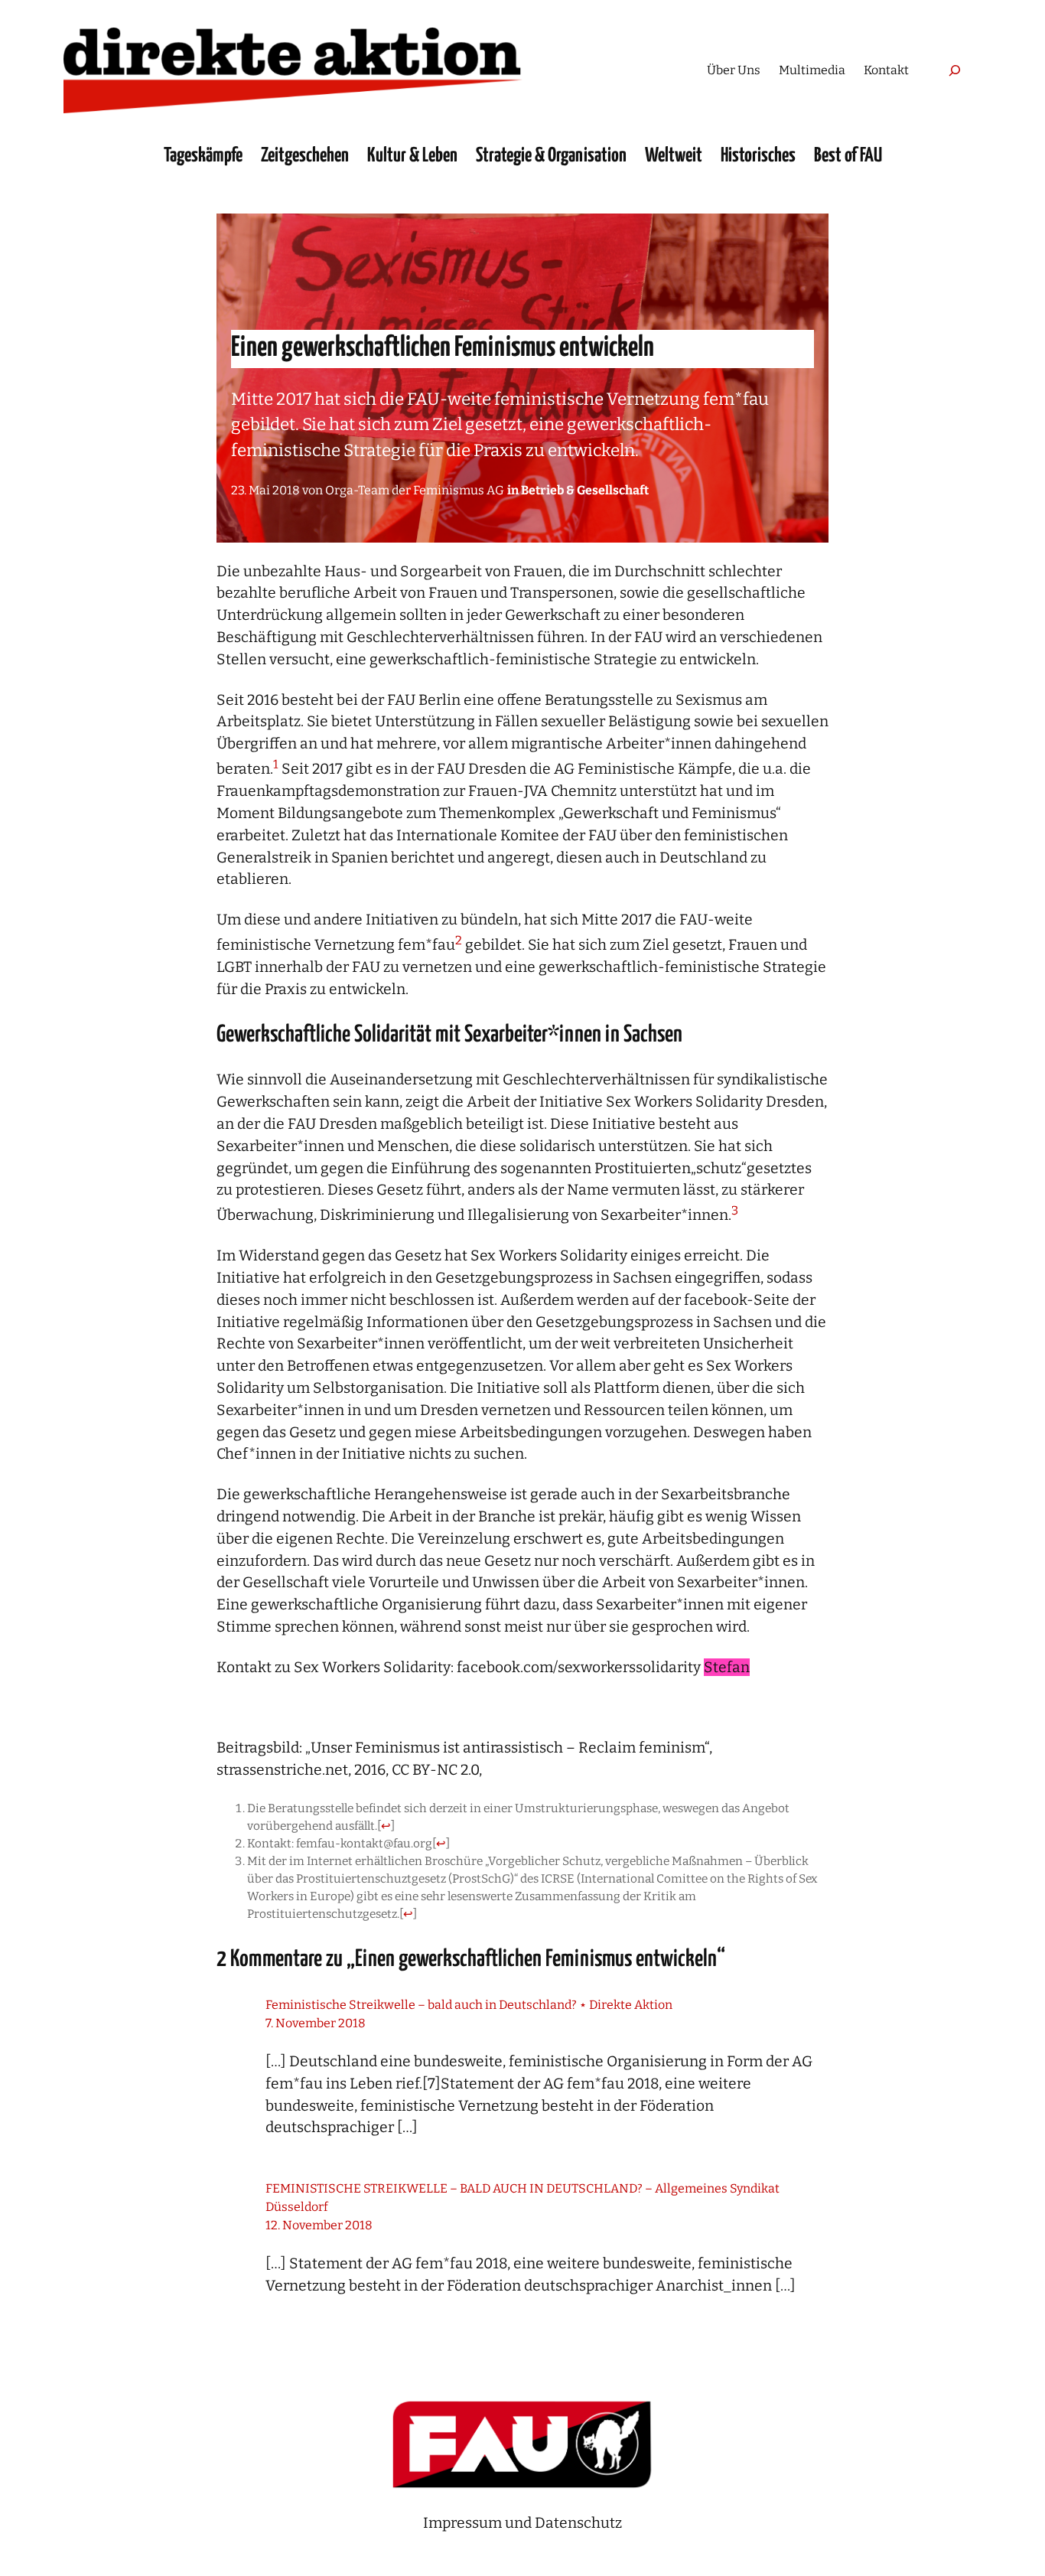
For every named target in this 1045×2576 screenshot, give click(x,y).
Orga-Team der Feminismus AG (415, 490)
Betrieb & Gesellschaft (585, 490)
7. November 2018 (316, 2023)
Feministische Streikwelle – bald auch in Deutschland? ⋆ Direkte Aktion (469, 2005)
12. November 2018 (319, 2225)
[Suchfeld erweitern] (954, 70)
